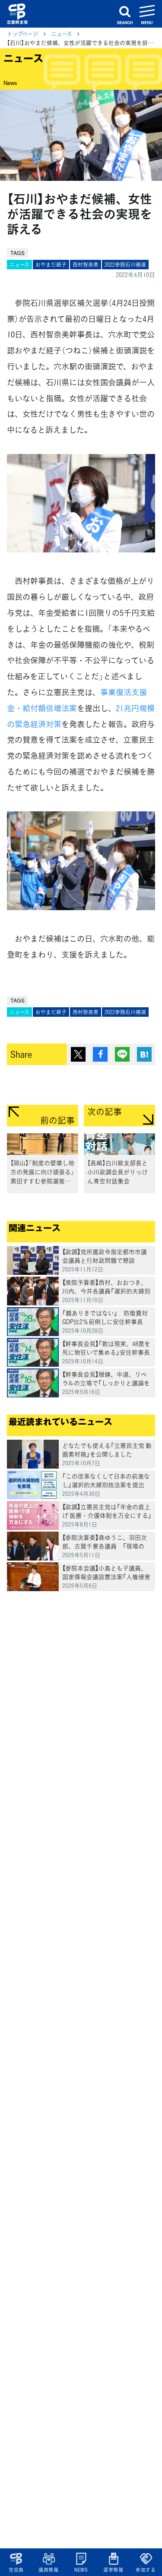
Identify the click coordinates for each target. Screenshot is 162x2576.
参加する (146, 2570)
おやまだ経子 (51, 265)
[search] (125, 14)
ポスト (78, 1054)
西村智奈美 (86, 265)
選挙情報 (113, 2570)
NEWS (81, 2570)
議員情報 (49, 2570)
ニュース (62, 33)
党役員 (16, 2570)
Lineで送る (122, 1054)
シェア (100, 1054)
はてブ (144, 1054)
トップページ (23, 33)
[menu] (147, 14)
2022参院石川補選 (125, 265)
